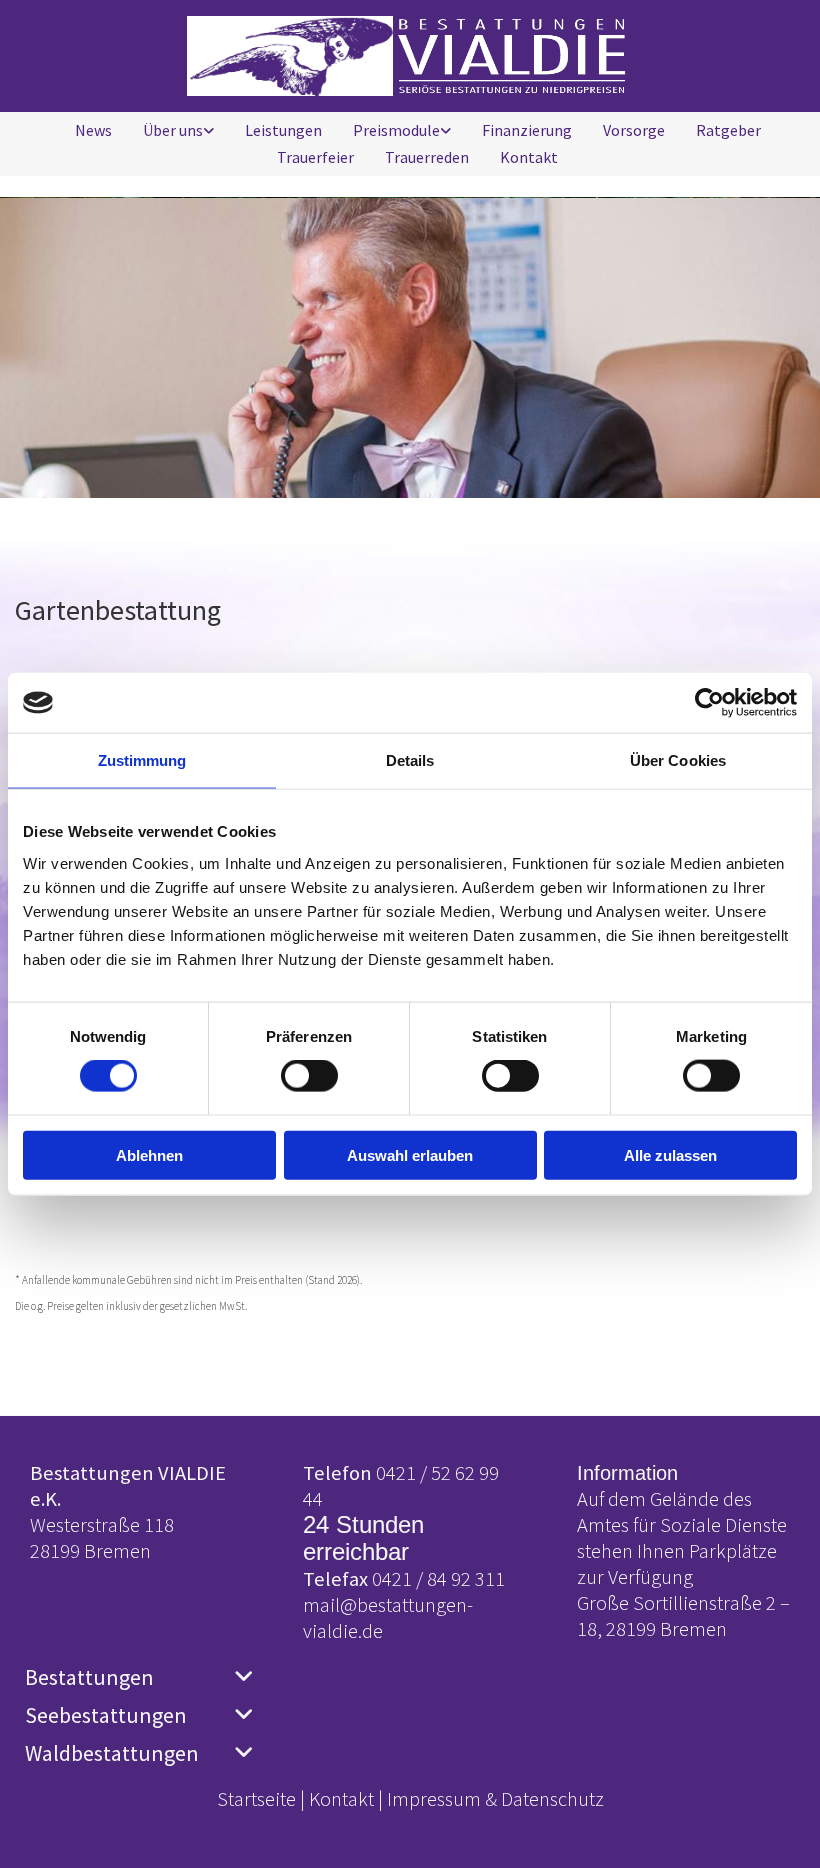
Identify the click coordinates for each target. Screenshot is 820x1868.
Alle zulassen (670, 1154)
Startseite (256, 1799)
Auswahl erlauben (410, 1154)
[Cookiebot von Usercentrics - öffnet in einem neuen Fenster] (709, 703)
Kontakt (529, 157)
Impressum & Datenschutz (495, 1799)
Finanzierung (527, 130)
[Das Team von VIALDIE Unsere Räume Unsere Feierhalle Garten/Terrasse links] (209, 130)
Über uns (173, 130)
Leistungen (283, 130)
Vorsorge (634, 130)
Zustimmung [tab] (142, 760)
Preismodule (396, 130)
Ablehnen (149, 1154)
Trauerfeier (315, 157)
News (93, 130)
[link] (171, 130)
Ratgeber (728, 130)
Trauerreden (427, 157)
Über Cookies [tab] (678, 760)
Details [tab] (410, 760)
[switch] (309, 1076)
